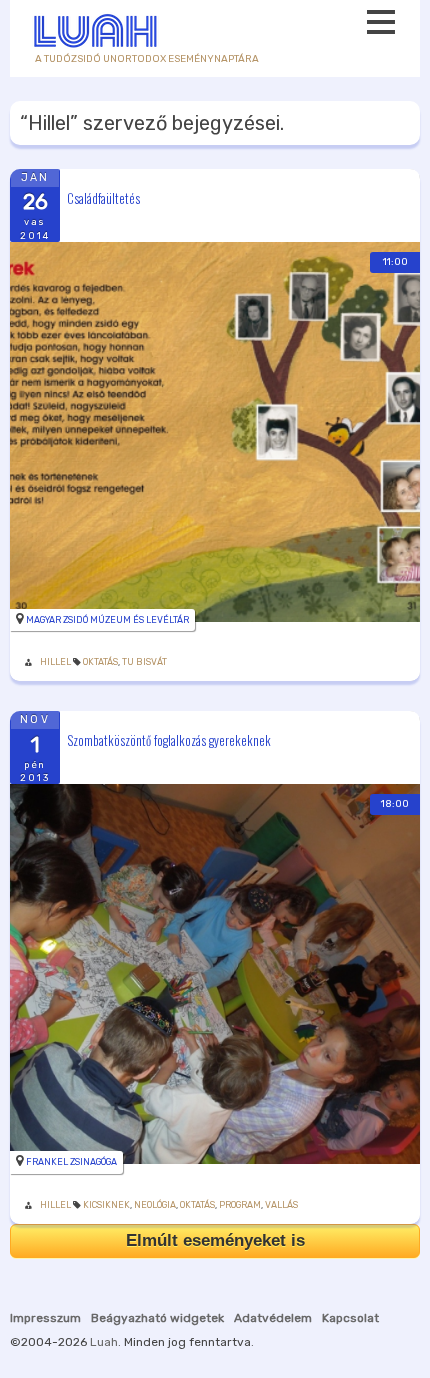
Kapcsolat (350, 1318)
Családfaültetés (103, 197)
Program (240, 1205)
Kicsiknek (106, 1205)
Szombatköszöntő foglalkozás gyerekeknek (169, 740)
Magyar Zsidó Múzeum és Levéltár (107, 620)
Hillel (55, 662)
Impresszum (45, 1318)
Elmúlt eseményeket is (215, 1240)
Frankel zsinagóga (71, 1162)
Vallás (281, 1205)
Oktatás (100, 662)
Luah (104, 1342)
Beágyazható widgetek (157, 1318)
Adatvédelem (273, 1318)
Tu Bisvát (144, 662)
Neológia (155, 1205)
